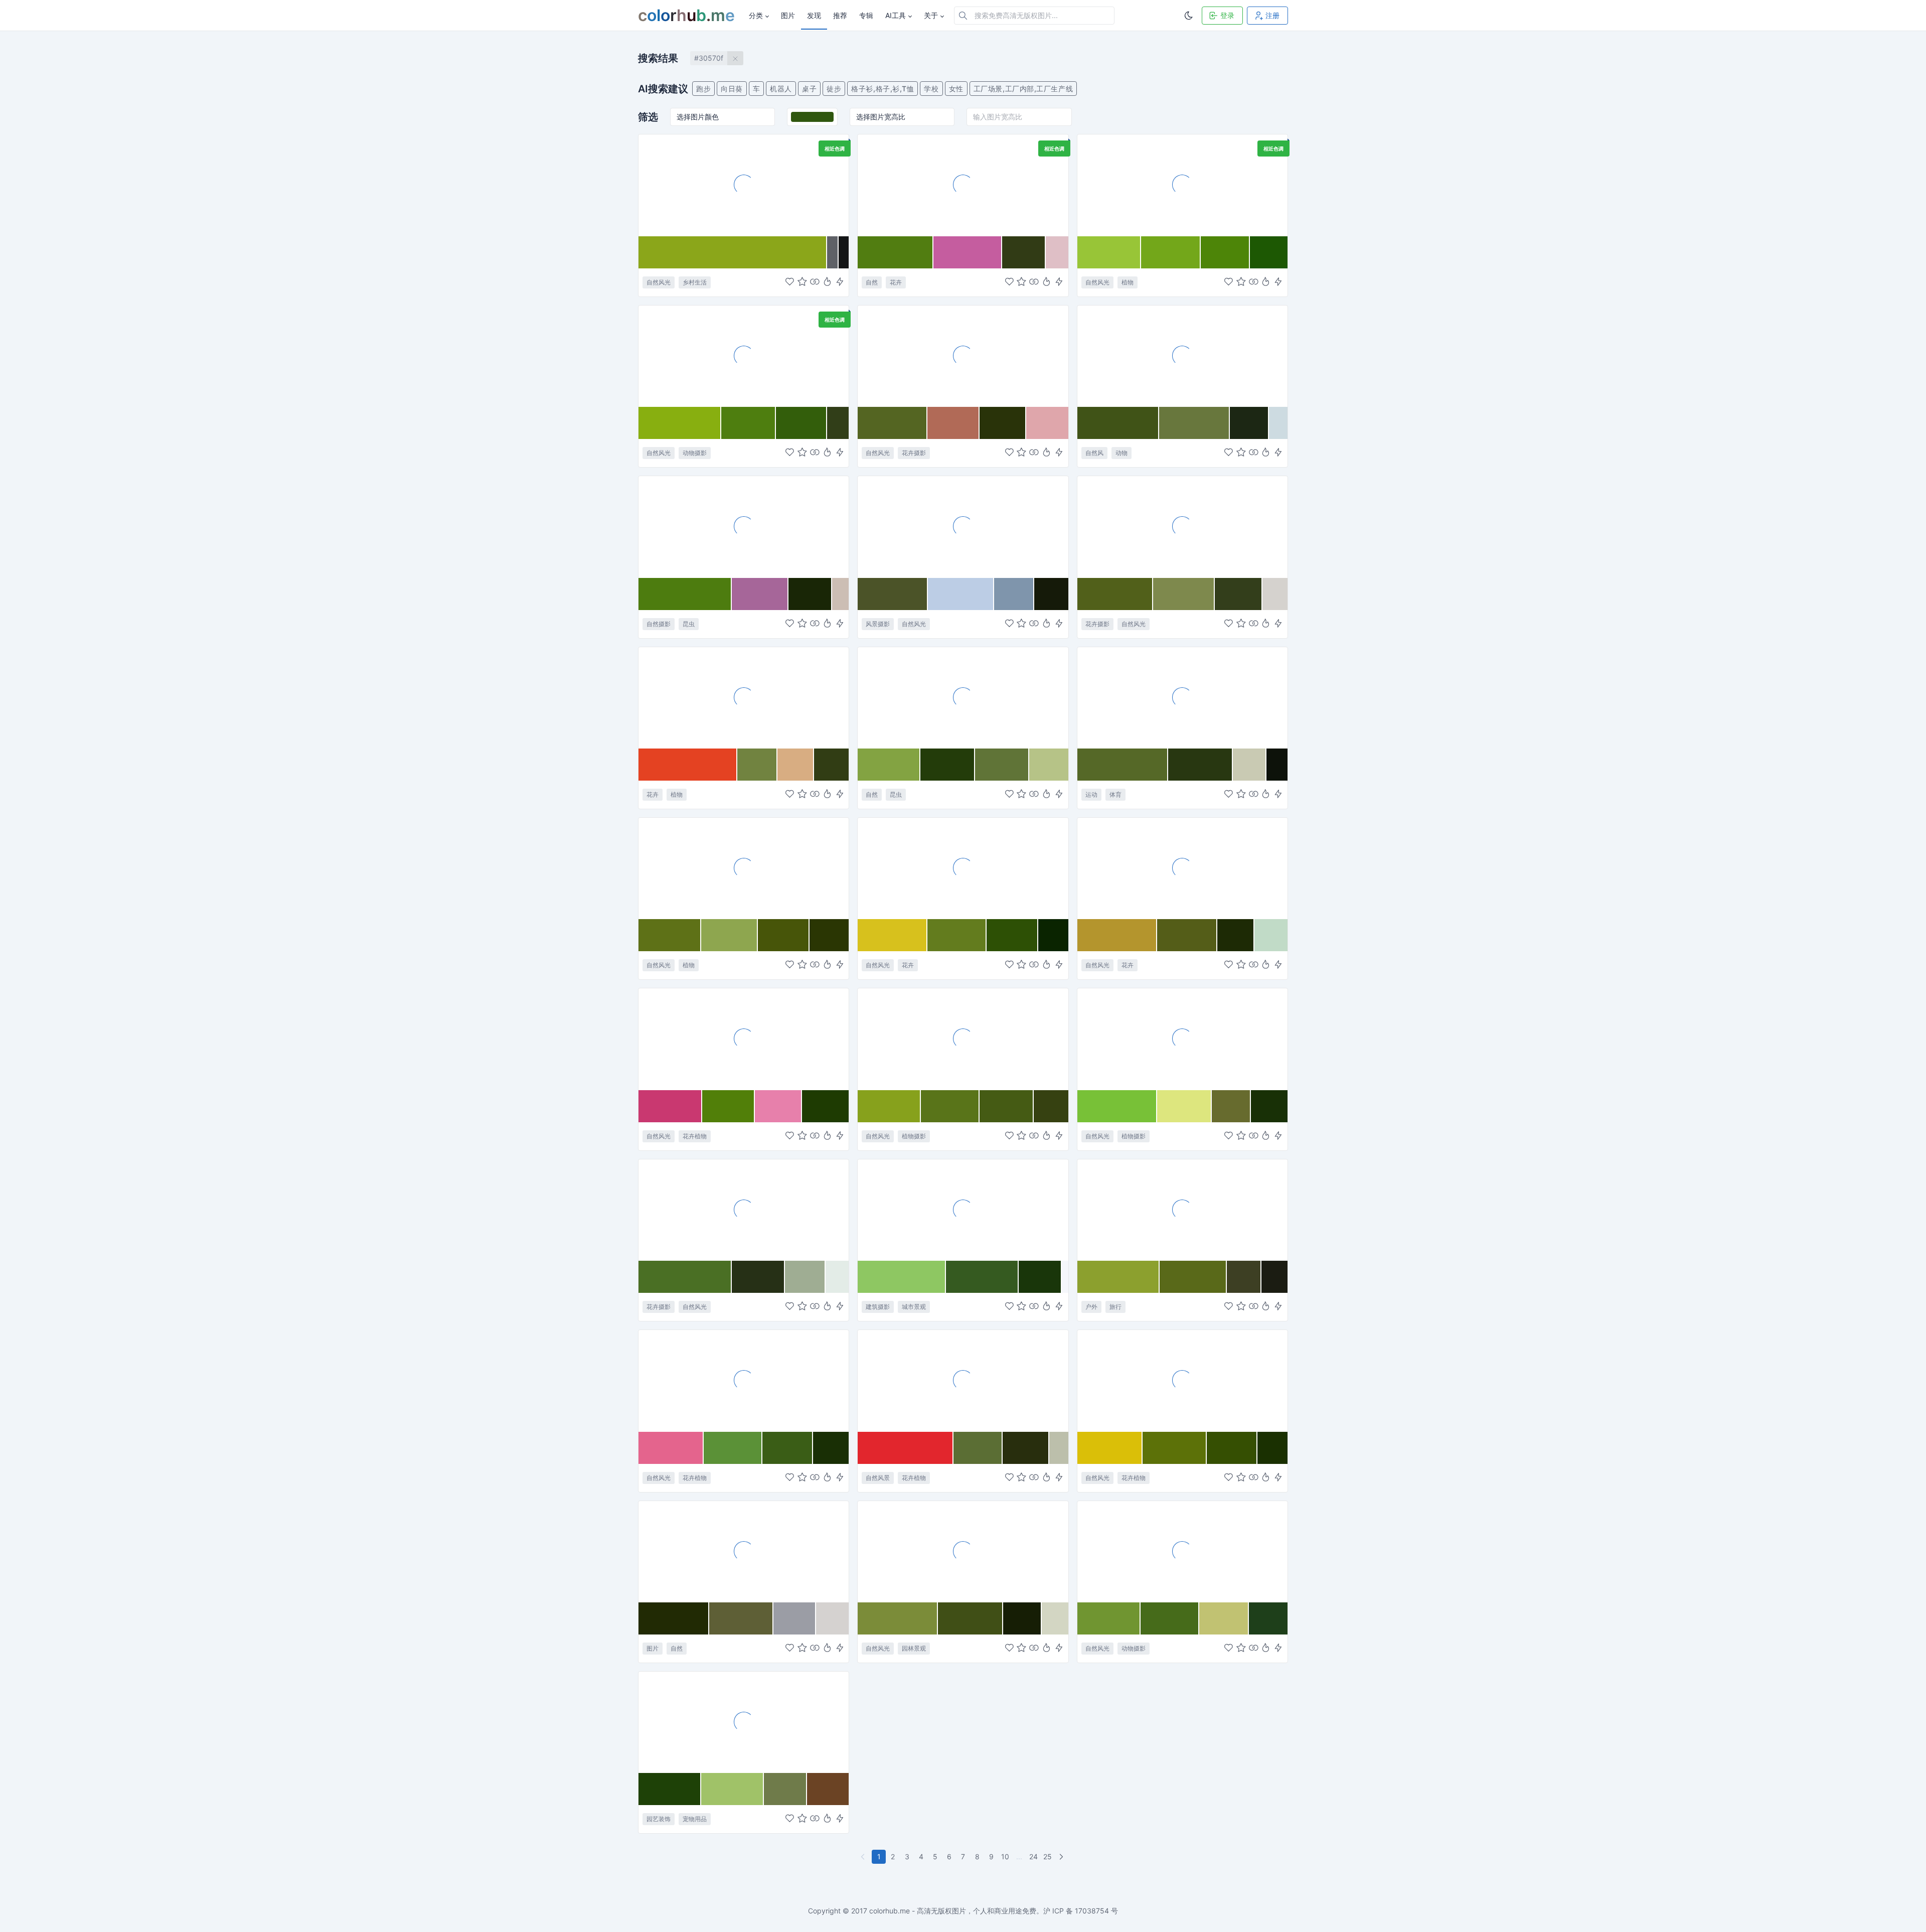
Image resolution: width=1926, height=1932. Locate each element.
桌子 (809, 89)
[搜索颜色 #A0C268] (732, 1789)
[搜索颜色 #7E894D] (1184, 594)
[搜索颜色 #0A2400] (1053, 935)
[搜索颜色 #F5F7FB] (1065, 1277)
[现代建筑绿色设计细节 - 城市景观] (963, 1210)
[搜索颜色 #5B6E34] (978, 1448)
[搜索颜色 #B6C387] (1049, 765)
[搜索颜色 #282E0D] (1026, 1448)
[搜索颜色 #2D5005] (1012, 935)
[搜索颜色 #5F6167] (833, 252)
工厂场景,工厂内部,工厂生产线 (1023, 89)
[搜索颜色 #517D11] (896, 252)
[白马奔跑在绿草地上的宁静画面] (1182, 356)
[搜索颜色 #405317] (1118, 423)
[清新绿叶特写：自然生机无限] (1182, 185)
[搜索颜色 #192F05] (831, 1448)
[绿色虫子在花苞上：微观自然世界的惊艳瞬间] (963, 697)
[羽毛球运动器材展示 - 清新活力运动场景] (1182, 697)
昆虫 (689, 624)
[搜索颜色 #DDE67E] (1184, 1106)
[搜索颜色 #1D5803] (1269, 252)
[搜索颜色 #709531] (1109, 1618)
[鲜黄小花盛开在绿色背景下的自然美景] (1182, 1380)
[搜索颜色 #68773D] (1194, 423)
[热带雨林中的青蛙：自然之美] (744, 356)
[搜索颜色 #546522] (893, 423)
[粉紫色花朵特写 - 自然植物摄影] (963, 185)
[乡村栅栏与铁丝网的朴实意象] (744, 185)
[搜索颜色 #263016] (758, 1277)
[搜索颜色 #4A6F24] (685, 1277)
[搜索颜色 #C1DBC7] (1271, 935)
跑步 (703, 89)
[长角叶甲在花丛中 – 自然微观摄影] (744, 526)
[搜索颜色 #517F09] (729, 1106)
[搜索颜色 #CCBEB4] (840, 594)
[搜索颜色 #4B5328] (893, 594)
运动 (1091, 794)
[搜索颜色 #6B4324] (828, 1789)
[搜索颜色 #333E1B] (1239, 594)
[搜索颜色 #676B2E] (1231, 1106)
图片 (653, 1648)
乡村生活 (695, 282)
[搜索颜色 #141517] (844, 252)
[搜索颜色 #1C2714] (1249, 423)
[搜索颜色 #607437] (1002, 765)
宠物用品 (695, 1819)
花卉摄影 (914, 453)
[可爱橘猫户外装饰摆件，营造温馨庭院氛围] (744, 1722)
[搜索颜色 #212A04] (674, 1618)
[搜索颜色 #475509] (784, 935)
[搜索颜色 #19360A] (1040, 1277)
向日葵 (732, 89)
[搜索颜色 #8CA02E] (1119, 1277)
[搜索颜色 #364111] (1051, 1106)
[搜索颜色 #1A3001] (1272, 1448)
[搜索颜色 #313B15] (1024, 252)
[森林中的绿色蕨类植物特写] (963, 1038)
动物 (1121, 453)
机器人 (781, 89)
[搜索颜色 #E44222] (688, 765)
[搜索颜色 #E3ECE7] (837, 1277)
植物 (1128, 282)
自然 (872, 282)
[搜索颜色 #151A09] (1051, 594)
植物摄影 (914, 1136)
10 (1005, 1856)
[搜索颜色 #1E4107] (670, 1789)
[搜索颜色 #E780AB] (778, 1106)
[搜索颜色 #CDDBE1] (1278, 423)
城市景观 (914, 1307)
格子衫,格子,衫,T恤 (882, 89)
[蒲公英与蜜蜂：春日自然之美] (963, 868)
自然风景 (878, 1478)
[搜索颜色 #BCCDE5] (961, 594)
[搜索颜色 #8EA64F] (730, 935)
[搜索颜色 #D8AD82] (796, 765)
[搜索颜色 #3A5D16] (788, 1448)
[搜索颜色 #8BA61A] (733, 252)
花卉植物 (695, 1136)
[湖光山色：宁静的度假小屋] (963, 526)
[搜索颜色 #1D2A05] (1236, 935)
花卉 (896, 282)
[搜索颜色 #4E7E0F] (749, 423)
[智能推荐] (827, 282)
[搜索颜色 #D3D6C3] (1055, 1618)
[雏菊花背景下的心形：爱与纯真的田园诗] (744, 1210)
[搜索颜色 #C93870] (670, 1106)
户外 (1091, 1307)
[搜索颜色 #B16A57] (953, 423)
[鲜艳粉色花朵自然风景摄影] (744, 1380)
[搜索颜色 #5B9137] (733, 1448)
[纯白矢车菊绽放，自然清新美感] (1182, 526)
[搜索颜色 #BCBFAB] (1059, 1448)
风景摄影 (878, 624)
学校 (931, 89)
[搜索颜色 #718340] (758, 765)
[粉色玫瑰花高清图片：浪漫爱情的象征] (744, 1038)
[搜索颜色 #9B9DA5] (795, 1618)
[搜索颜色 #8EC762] (902, 1277)
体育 (1115, 794)
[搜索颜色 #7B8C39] (898, 1618)
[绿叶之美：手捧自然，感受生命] (1182, 1038)
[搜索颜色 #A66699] (760, 594)
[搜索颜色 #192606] (810, 594)
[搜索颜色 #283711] (1200, 765)
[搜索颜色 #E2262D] (906, 1448)
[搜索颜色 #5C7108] (1175, 1448)
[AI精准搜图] (840, 282)
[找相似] (815, 282)
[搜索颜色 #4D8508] (1225, 252)
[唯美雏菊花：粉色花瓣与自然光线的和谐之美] (963, 356)
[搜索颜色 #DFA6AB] (1047, 423)
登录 (1227, 15)
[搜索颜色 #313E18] (838, 423)
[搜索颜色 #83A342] (889, 765)
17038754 (1092, 1911)
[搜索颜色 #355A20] (982, 1277)
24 (1033, 1856)
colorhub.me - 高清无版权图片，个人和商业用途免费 (953, 1911)
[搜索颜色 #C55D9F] (968, 252)
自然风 (1094, 453)
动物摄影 (695, 453)
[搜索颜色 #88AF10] (680, 423)
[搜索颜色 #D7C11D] (893, 935)
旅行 (1115, 1307)
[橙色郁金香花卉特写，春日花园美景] (744, 697)
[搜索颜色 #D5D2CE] (1275, 594)
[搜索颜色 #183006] (1269, 1106)
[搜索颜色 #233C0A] (948, 765)
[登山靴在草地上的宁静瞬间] (1182, 1210)
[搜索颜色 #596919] (1193, 1277)
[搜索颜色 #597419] (950, 1106)
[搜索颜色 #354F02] (1232, 1448)
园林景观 (914, 1648)
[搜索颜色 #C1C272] (1224, 1618)
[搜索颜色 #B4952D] (1117, 935)
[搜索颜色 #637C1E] (957, 935)
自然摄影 (659, 624)
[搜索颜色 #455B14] (1007, 1106)
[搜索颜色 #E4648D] (671, 1448)
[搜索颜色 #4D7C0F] (685, 594)
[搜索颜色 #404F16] (970, 1618)
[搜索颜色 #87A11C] (889, 1106)
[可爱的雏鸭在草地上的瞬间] (1182, 1551)
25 (1048, 1856)
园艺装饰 (659, 1819)
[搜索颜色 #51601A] (1115, 594)
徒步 (834, 89)
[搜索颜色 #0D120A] (1277, 765)
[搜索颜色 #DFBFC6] (1057, 252)
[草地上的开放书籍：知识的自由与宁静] (744, 1551)
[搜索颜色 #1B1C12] (1274, 1277)
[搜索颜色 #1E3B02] (825, 1106)
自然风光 (659, 282)
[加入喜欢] (790, 282)
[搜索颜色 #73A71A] (1171, 252)
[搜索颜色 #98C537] (1109, 252)
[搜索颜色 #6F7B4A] (786, 1789)
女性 (956, 89)
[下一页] (1062, 1857)
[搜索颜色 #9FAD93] (805, 1277)
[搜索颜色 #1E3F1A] (1268, 1618)
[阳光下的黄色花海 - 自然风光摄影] (1182, 868)
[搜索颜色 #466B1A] (1170, 1618)
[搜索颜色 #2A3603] (829, 935)
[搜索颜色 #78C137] (1117, 1106)
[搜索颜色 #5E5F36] (741, 1618)
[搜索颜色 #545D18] (1187, 935)
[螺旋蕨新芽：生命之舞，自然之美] (744, 868)
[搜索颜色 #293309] (1003, 423)
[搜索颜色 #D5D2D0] (833, 1618)
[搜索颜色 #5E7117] (670, 935)
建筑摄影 (878, 1307)
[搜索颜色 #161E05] (1022, 1618)
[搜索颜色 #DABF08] (1110, 1448)
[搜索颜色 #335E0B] (801, 423)
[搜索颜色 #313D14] (831, 765)
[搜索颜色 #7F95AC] (1014, 594)
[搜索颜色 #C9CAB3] (1250, 765)
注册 (1272, 15)
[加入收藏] (802, 282)
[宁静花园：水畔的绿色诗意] (963, 1551)
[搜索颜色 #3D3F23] (1244, 1277)
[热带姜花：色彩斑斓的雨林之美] (963, 1380)
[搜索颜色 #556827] (1123, 765)
